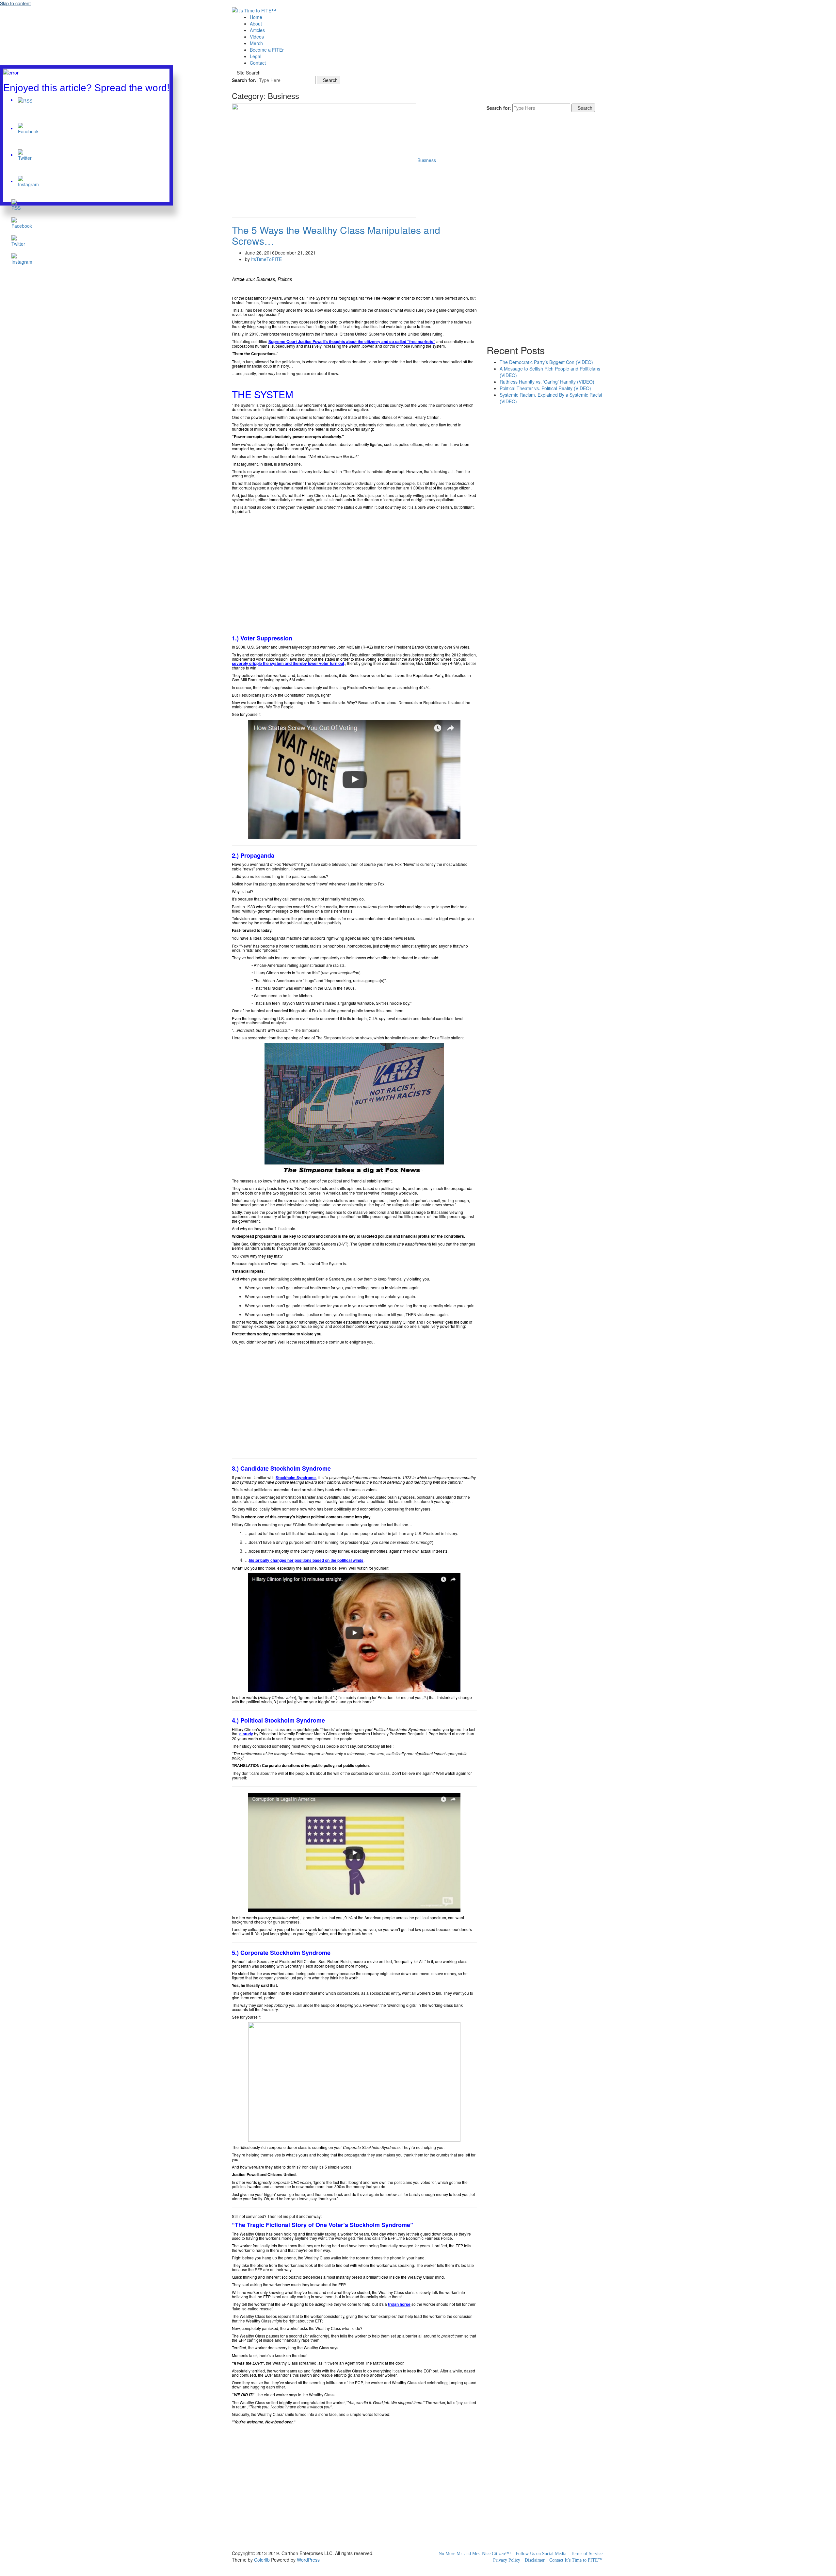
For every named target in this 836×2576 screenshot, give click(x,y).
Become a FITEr (267, 50)
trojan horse (399, 2304)
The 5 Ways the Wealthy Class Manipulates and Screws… (336, 235)
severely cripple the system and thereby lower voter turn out (288, 663)
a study (246, 1734)
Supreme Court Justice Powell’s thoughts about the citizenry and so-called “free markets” (352, 341)
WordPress (308, 2560)
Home (256, 17)
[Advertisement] (354, 569)
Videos (257, 37)
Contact (258, 63)
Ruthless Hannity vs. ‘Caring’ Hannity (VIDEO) (547, 382)
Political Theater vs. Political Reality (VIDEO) (545, 388)
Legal (256, 56)
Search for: (244, 80)
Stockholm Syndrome (296, 1478)
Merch (256, 43)
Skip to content (15, 3)
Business (427, 160)
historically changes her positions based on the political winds (306, 1560)
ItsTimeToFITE (266, 259)
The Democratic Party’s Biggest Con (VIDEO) (546, 362)
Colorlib (262, 2560)
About (256, 24)
